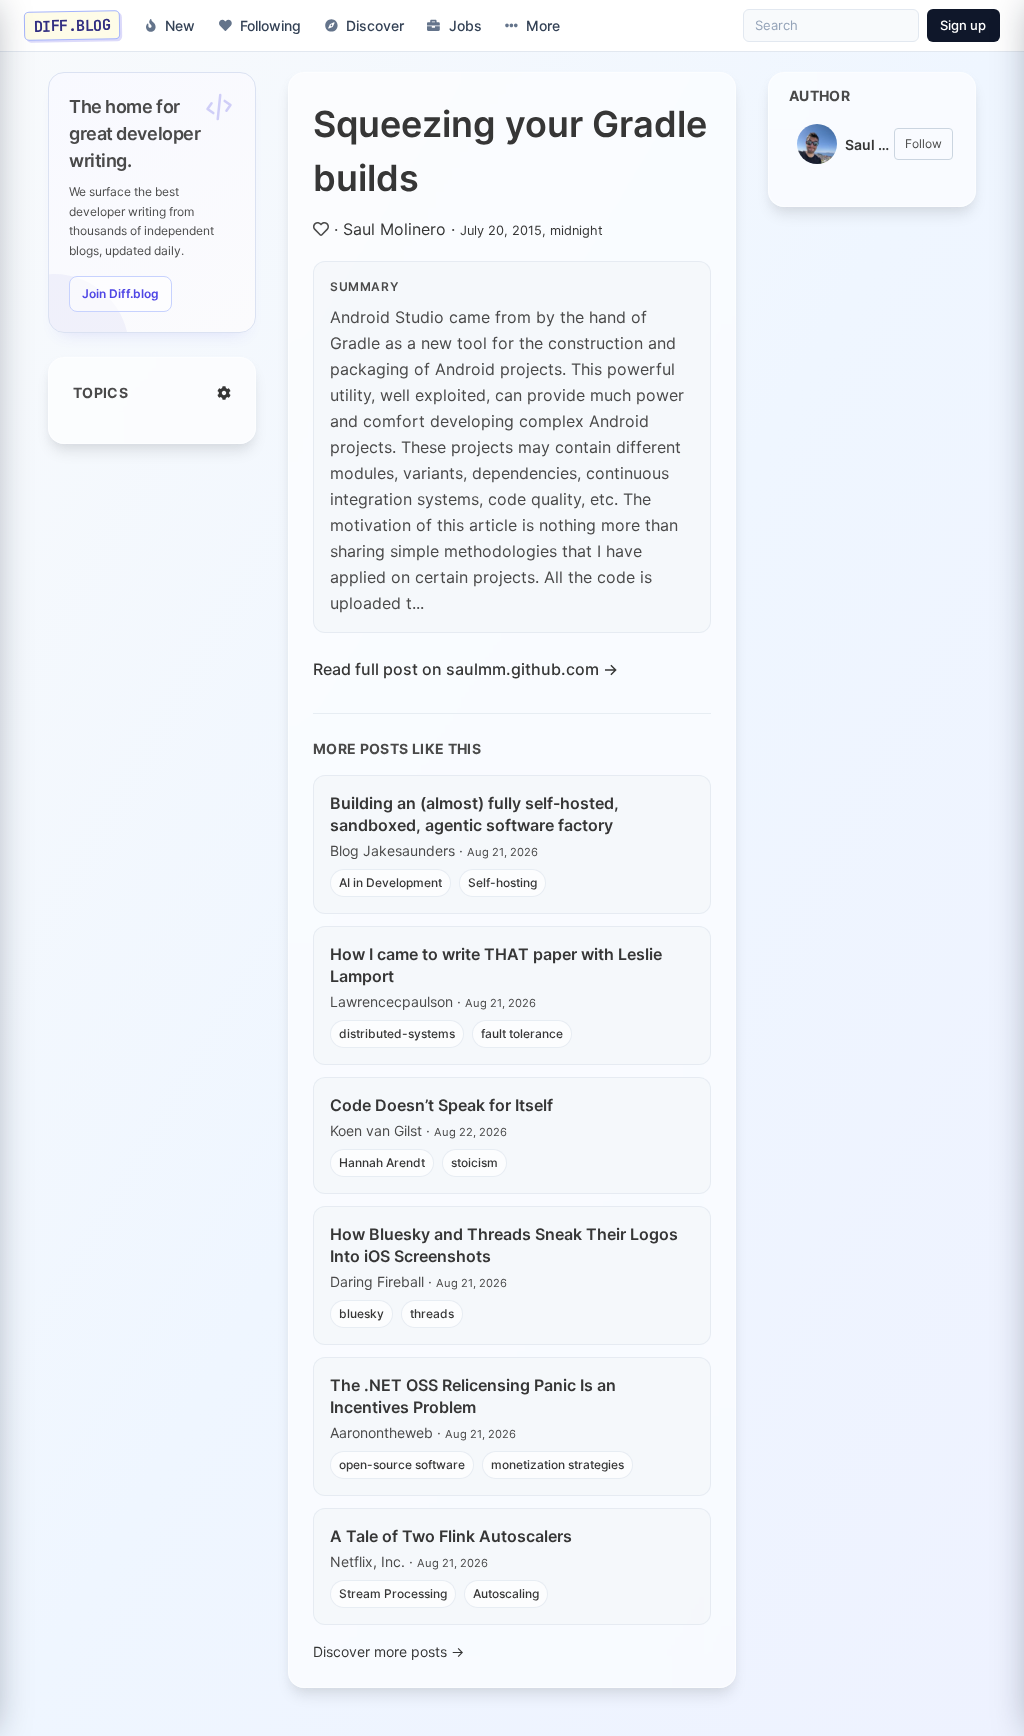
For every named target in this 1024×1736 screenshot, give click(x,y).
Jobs (465, 25)
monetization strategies (557, 1464)
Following (270, 25)
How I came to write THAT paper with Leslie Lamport (496, 965)
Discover (375, 25)
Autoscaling (506, 1593)
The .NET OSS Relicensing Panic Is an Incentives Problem (473, 1396)
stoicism (474, 1162)
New (180, 25)
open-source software (402, 1464)
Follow (923, 143)
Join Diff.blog (120, 293)
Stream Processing (393, 1593)
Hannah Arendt (382, 1162)
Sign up (963, 25)
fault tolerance (522, 1033)
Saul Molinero (394, 229)
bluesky (361, 1313)
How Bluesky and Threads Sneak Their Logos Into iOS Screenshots (504, 1245)
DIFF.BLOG (72, 25)
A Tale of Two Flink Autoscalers (451, 1536)
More (543, 25)
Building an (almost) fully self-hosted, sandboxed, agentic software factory (474, 814)
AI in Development (390, 882)
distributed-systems (397, 1033)
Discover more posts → (388, 1651)
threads (432, 1313)
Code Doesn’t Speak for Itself (441, 1105)
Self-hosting (502, 882)
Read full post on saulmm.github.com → (465, 669)
